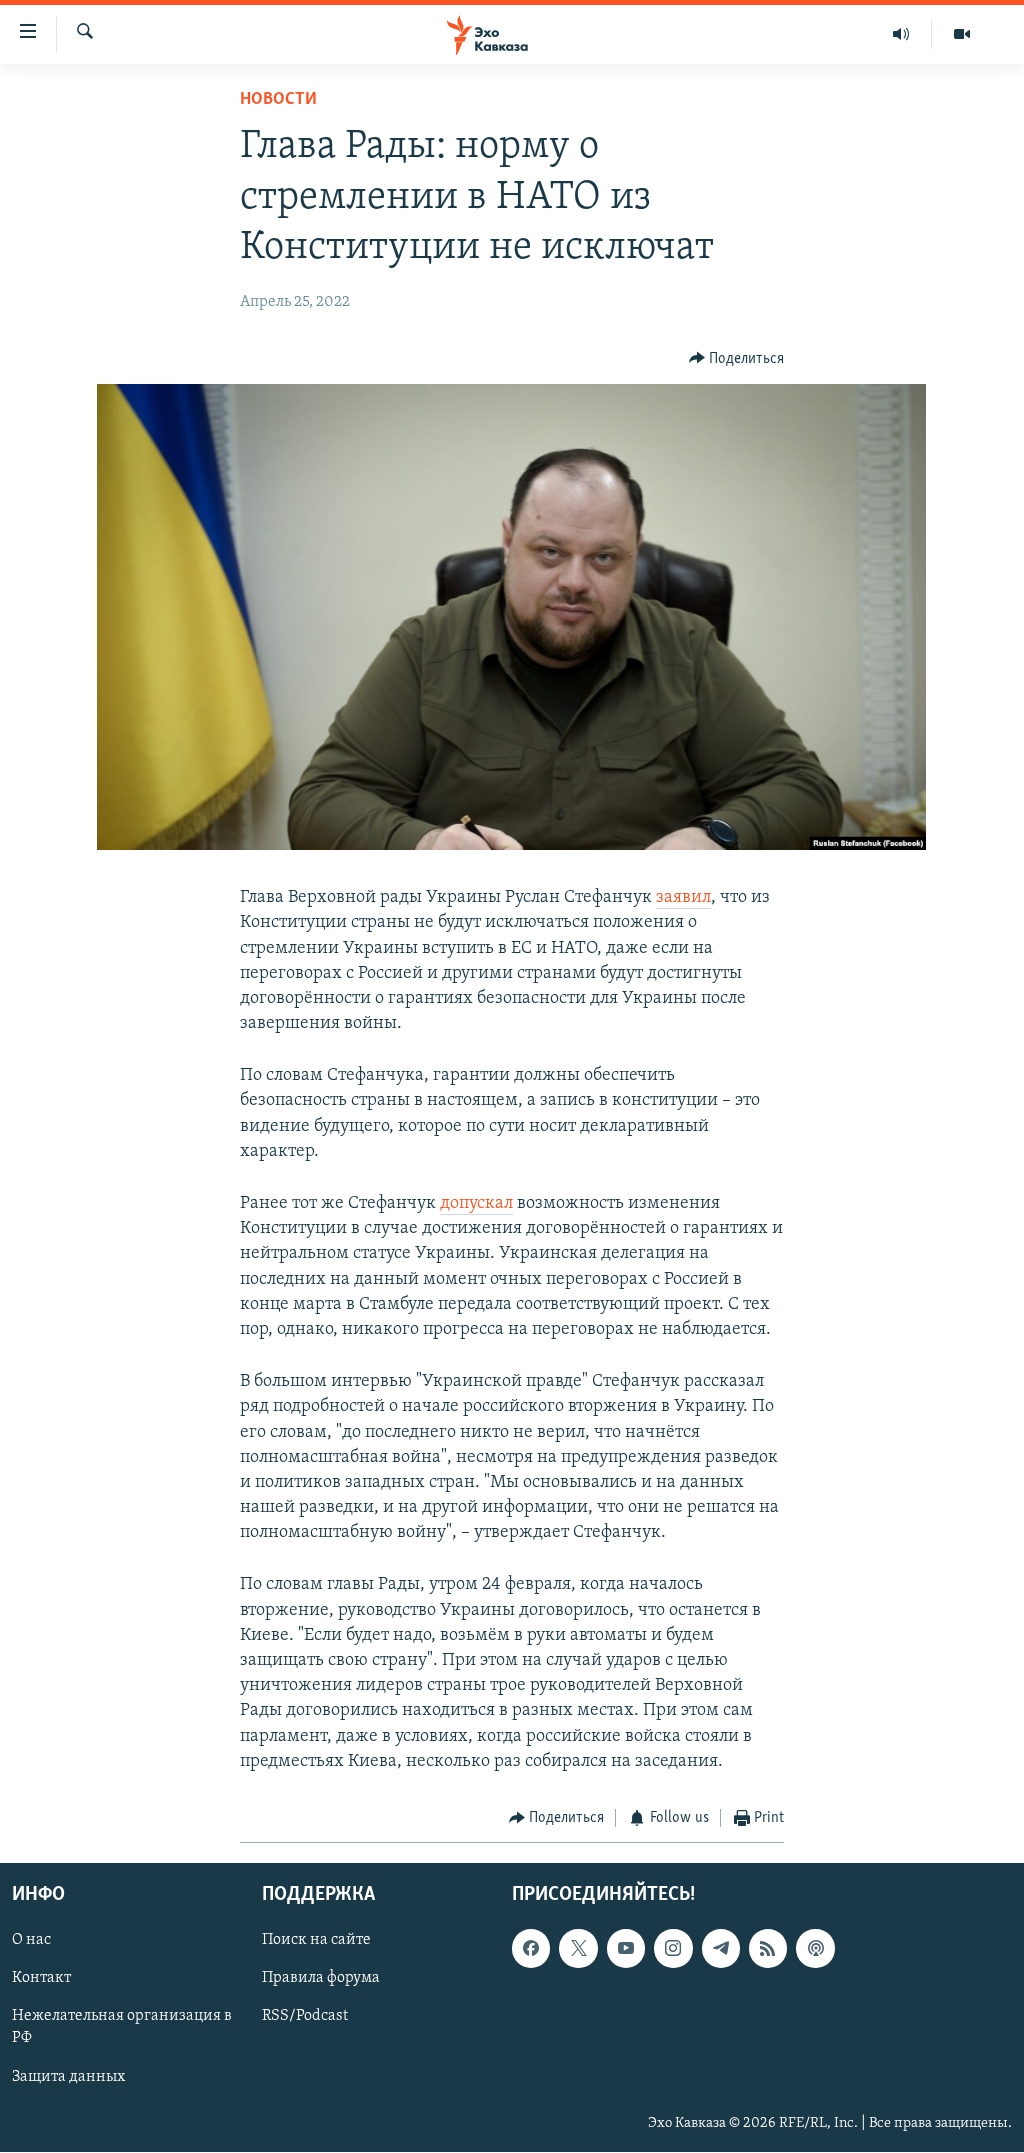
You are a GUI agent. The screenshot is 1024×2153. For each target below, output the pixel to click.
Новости (278, 100)
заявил (683, 898)
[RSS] (768, 1949)
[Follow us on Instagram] (673, 1949)
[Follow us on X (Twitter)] (578, 1949)
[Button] (737, 359)
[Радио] (901, 34)
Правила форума (321, 1979)
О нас (31, 1941)
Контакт (41, 1979)
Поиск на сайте (316, 1941)
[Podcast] (815, 1949)
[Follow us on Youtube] (626, 1949)
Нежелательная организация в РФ (122, 2028)
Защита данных (68, 2077)
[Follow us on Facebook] (531, 1949)
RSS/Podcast (305, 2017)
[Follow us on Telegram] (721, 1949)
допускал (476, 1204)
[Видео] (962, 34)
